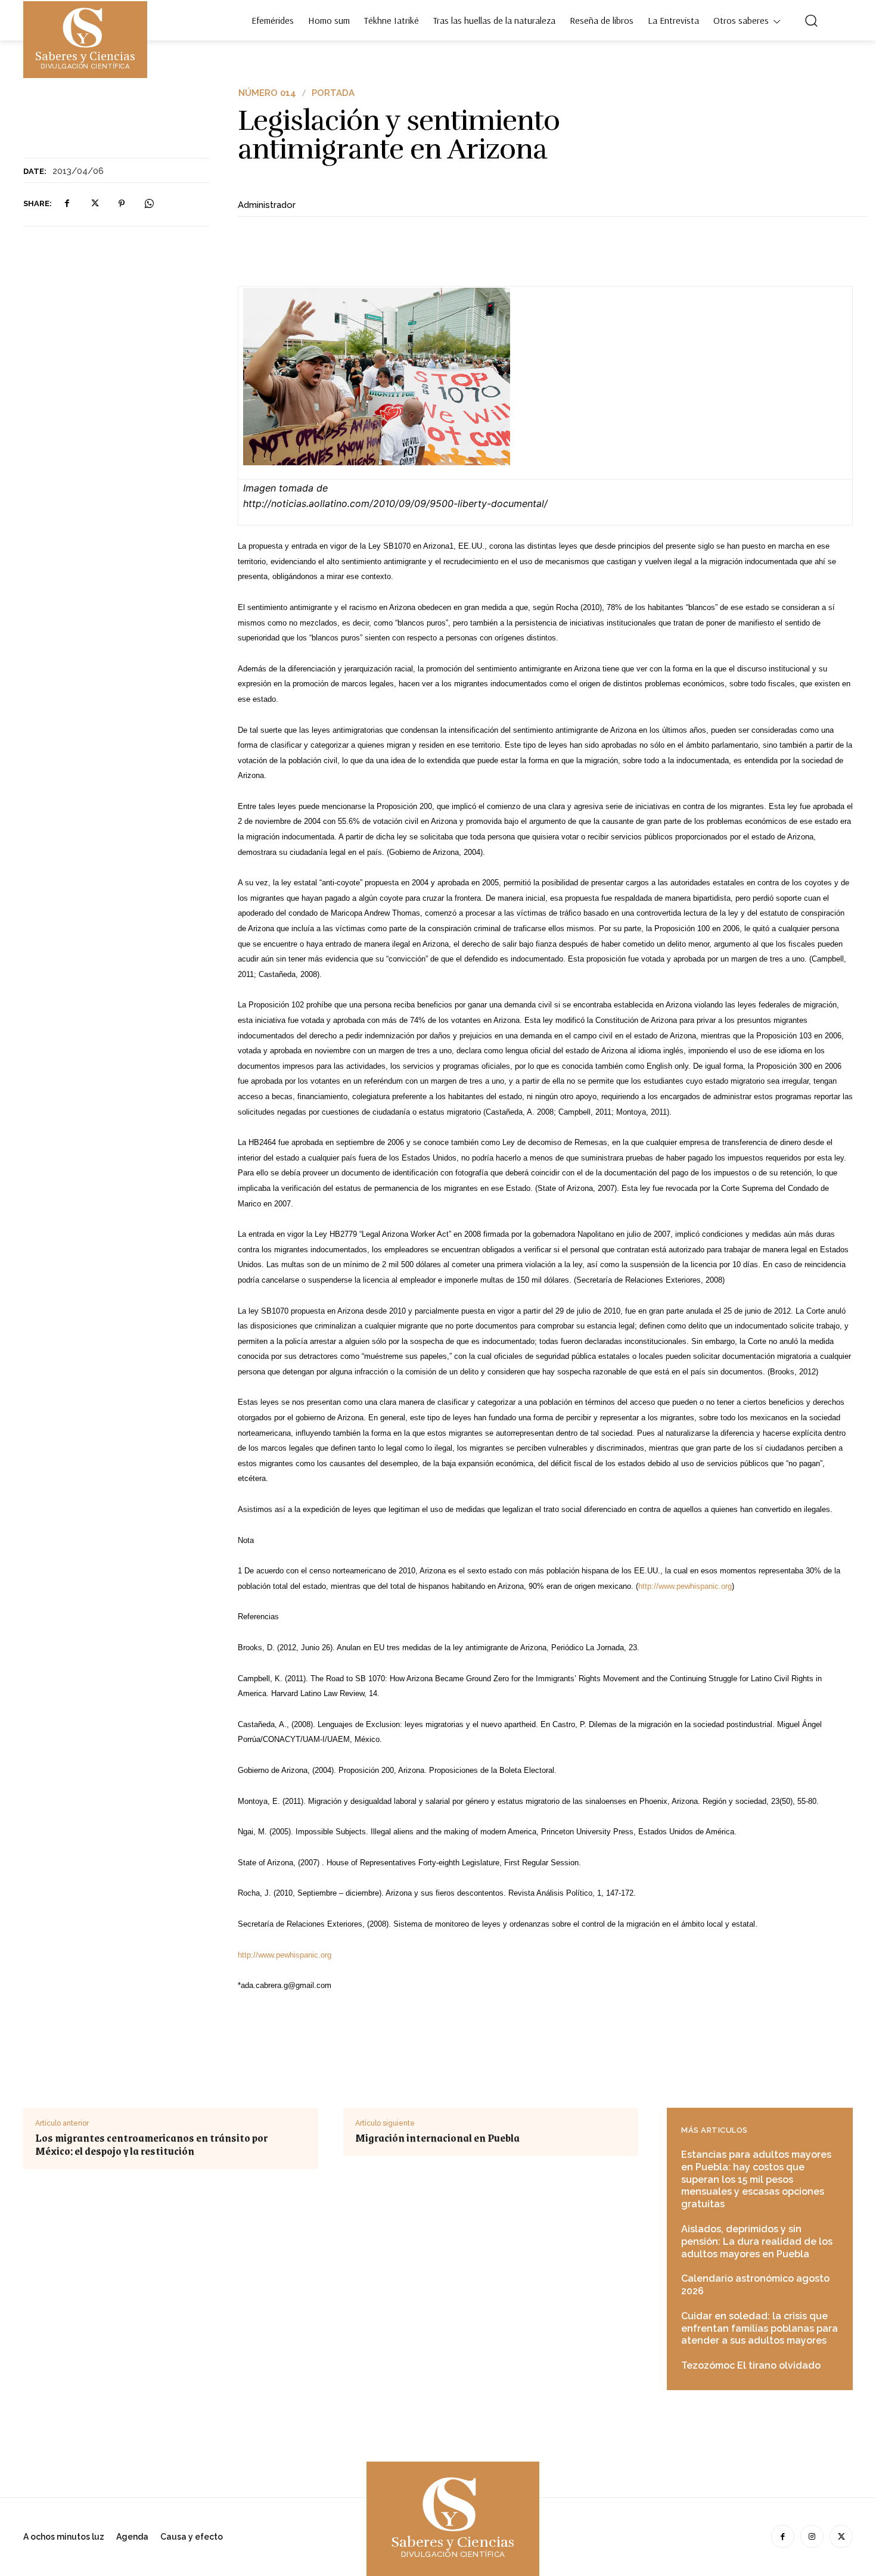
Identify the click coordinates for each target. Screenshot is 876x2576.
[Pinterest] (122, 204)
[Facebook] (67, 204)
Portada (333, 93)
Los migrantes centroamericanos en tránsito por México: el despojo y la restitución (151, 2144)
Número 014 (267, 93)
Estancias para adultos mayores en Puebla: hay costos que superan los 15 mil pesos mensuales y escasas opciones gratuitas (756, 2179)
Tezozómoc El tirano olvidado (751, 2365)
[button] (811, 20)
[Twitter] (94, 204)
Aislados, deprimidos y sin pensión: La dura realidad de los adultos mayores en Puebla (757, 2241)
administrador (267, 205)
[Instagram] (812, 2536)
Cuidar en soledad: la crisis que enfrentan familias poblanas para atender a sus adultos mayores (759, 2328)
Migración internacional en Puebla (437, 2138)
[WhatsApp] (149, 204)
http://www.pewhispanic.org (685, 1586)
